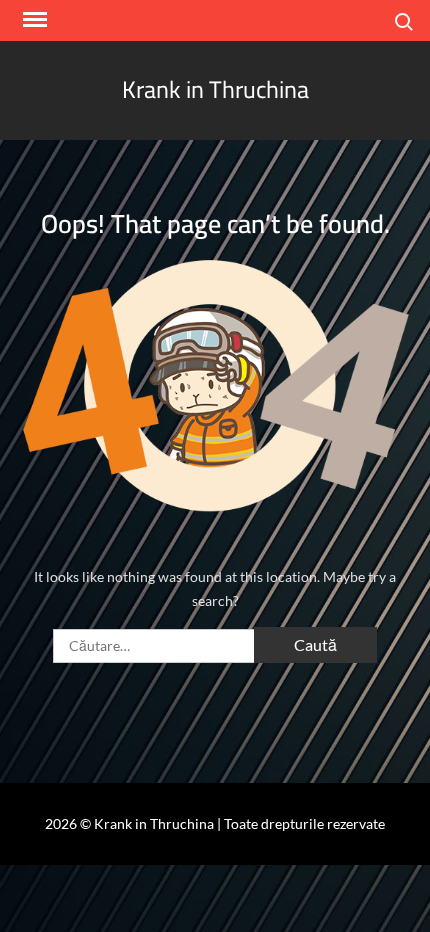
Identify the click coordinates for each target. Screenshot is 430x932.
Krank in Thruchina (215, 89)
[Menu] (33, 20)
